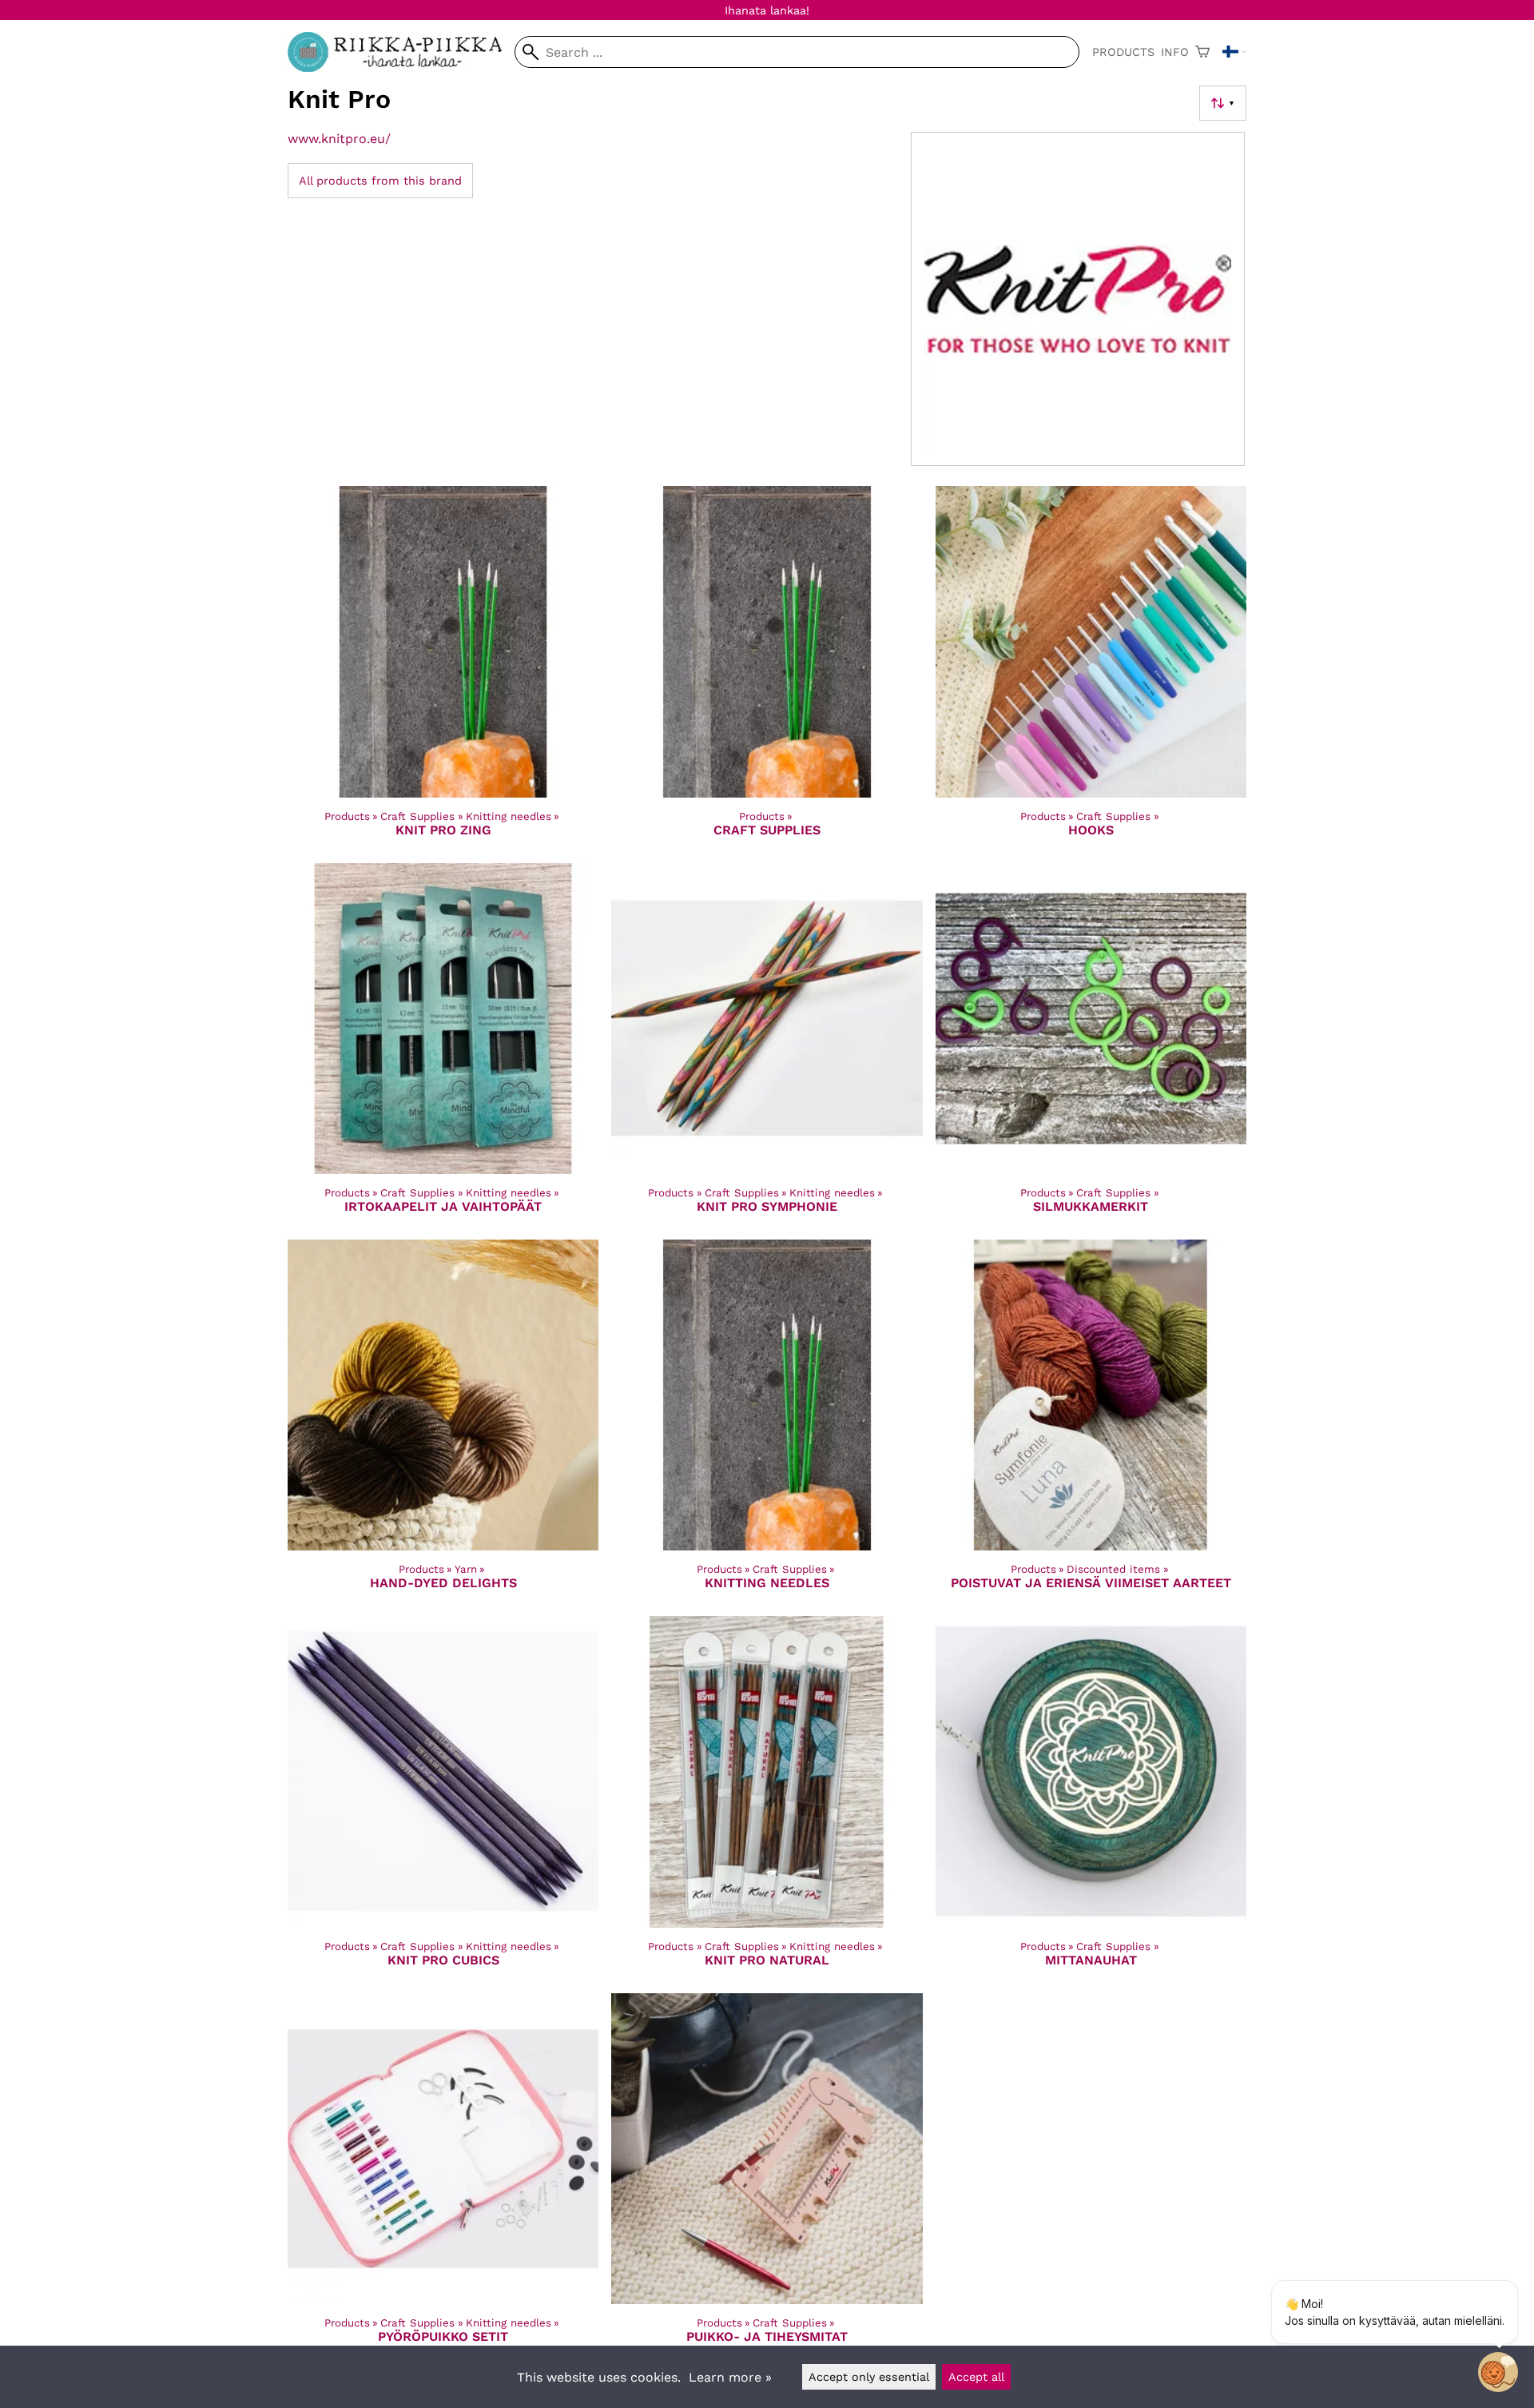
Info (1175, 52)
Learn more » (730, 2377)
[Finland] (1234, 52)
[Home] (401, 68)
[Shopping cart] (1202, 52)
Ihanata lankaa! (767, 10)
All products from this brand (380, 181)
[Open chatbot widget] (1498, 2372)
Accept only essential (869, 2377)
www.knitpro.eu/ (339, 139)
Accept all (976, 2377)
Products (1123, 52)
